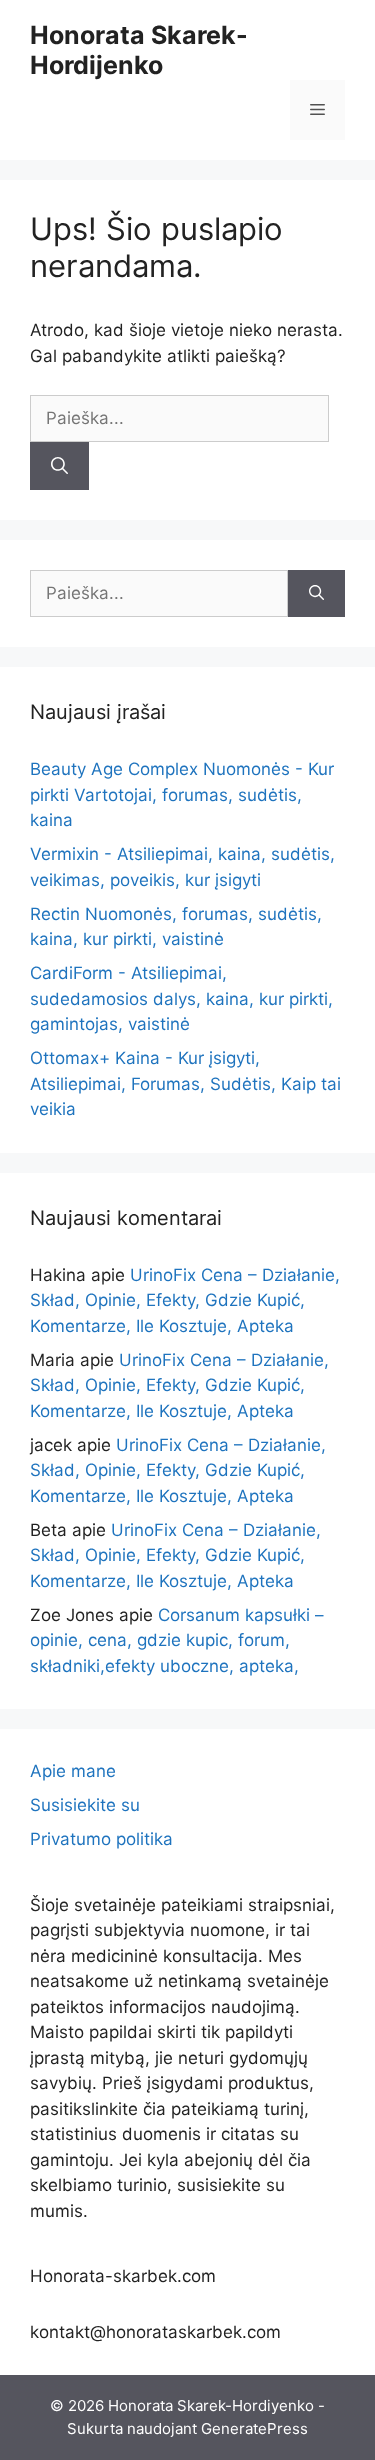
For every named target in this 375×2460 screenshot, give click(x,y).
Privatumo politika (101, 1839)
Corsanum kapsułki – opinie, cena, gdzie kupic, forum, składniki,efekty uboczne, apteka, (177, 1640)
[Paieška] (59, 466)
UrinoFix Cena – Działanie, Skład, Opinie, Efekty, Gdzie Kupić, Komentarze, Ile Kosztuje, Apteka (185, 1300)
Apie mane (73, 1771)
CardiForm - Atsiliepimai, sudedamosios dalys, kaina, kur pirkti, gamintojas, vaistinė (181, 998)
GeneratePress (254, 2428)
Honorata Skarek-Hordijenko (139, 50)
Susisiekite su (85, 1805)
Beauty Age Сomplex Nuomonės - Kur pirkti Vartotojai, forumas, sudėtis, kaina (182, 794)
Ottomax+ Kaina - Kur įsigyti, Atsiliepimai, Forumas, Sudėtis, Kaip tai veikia (185, 1083)
